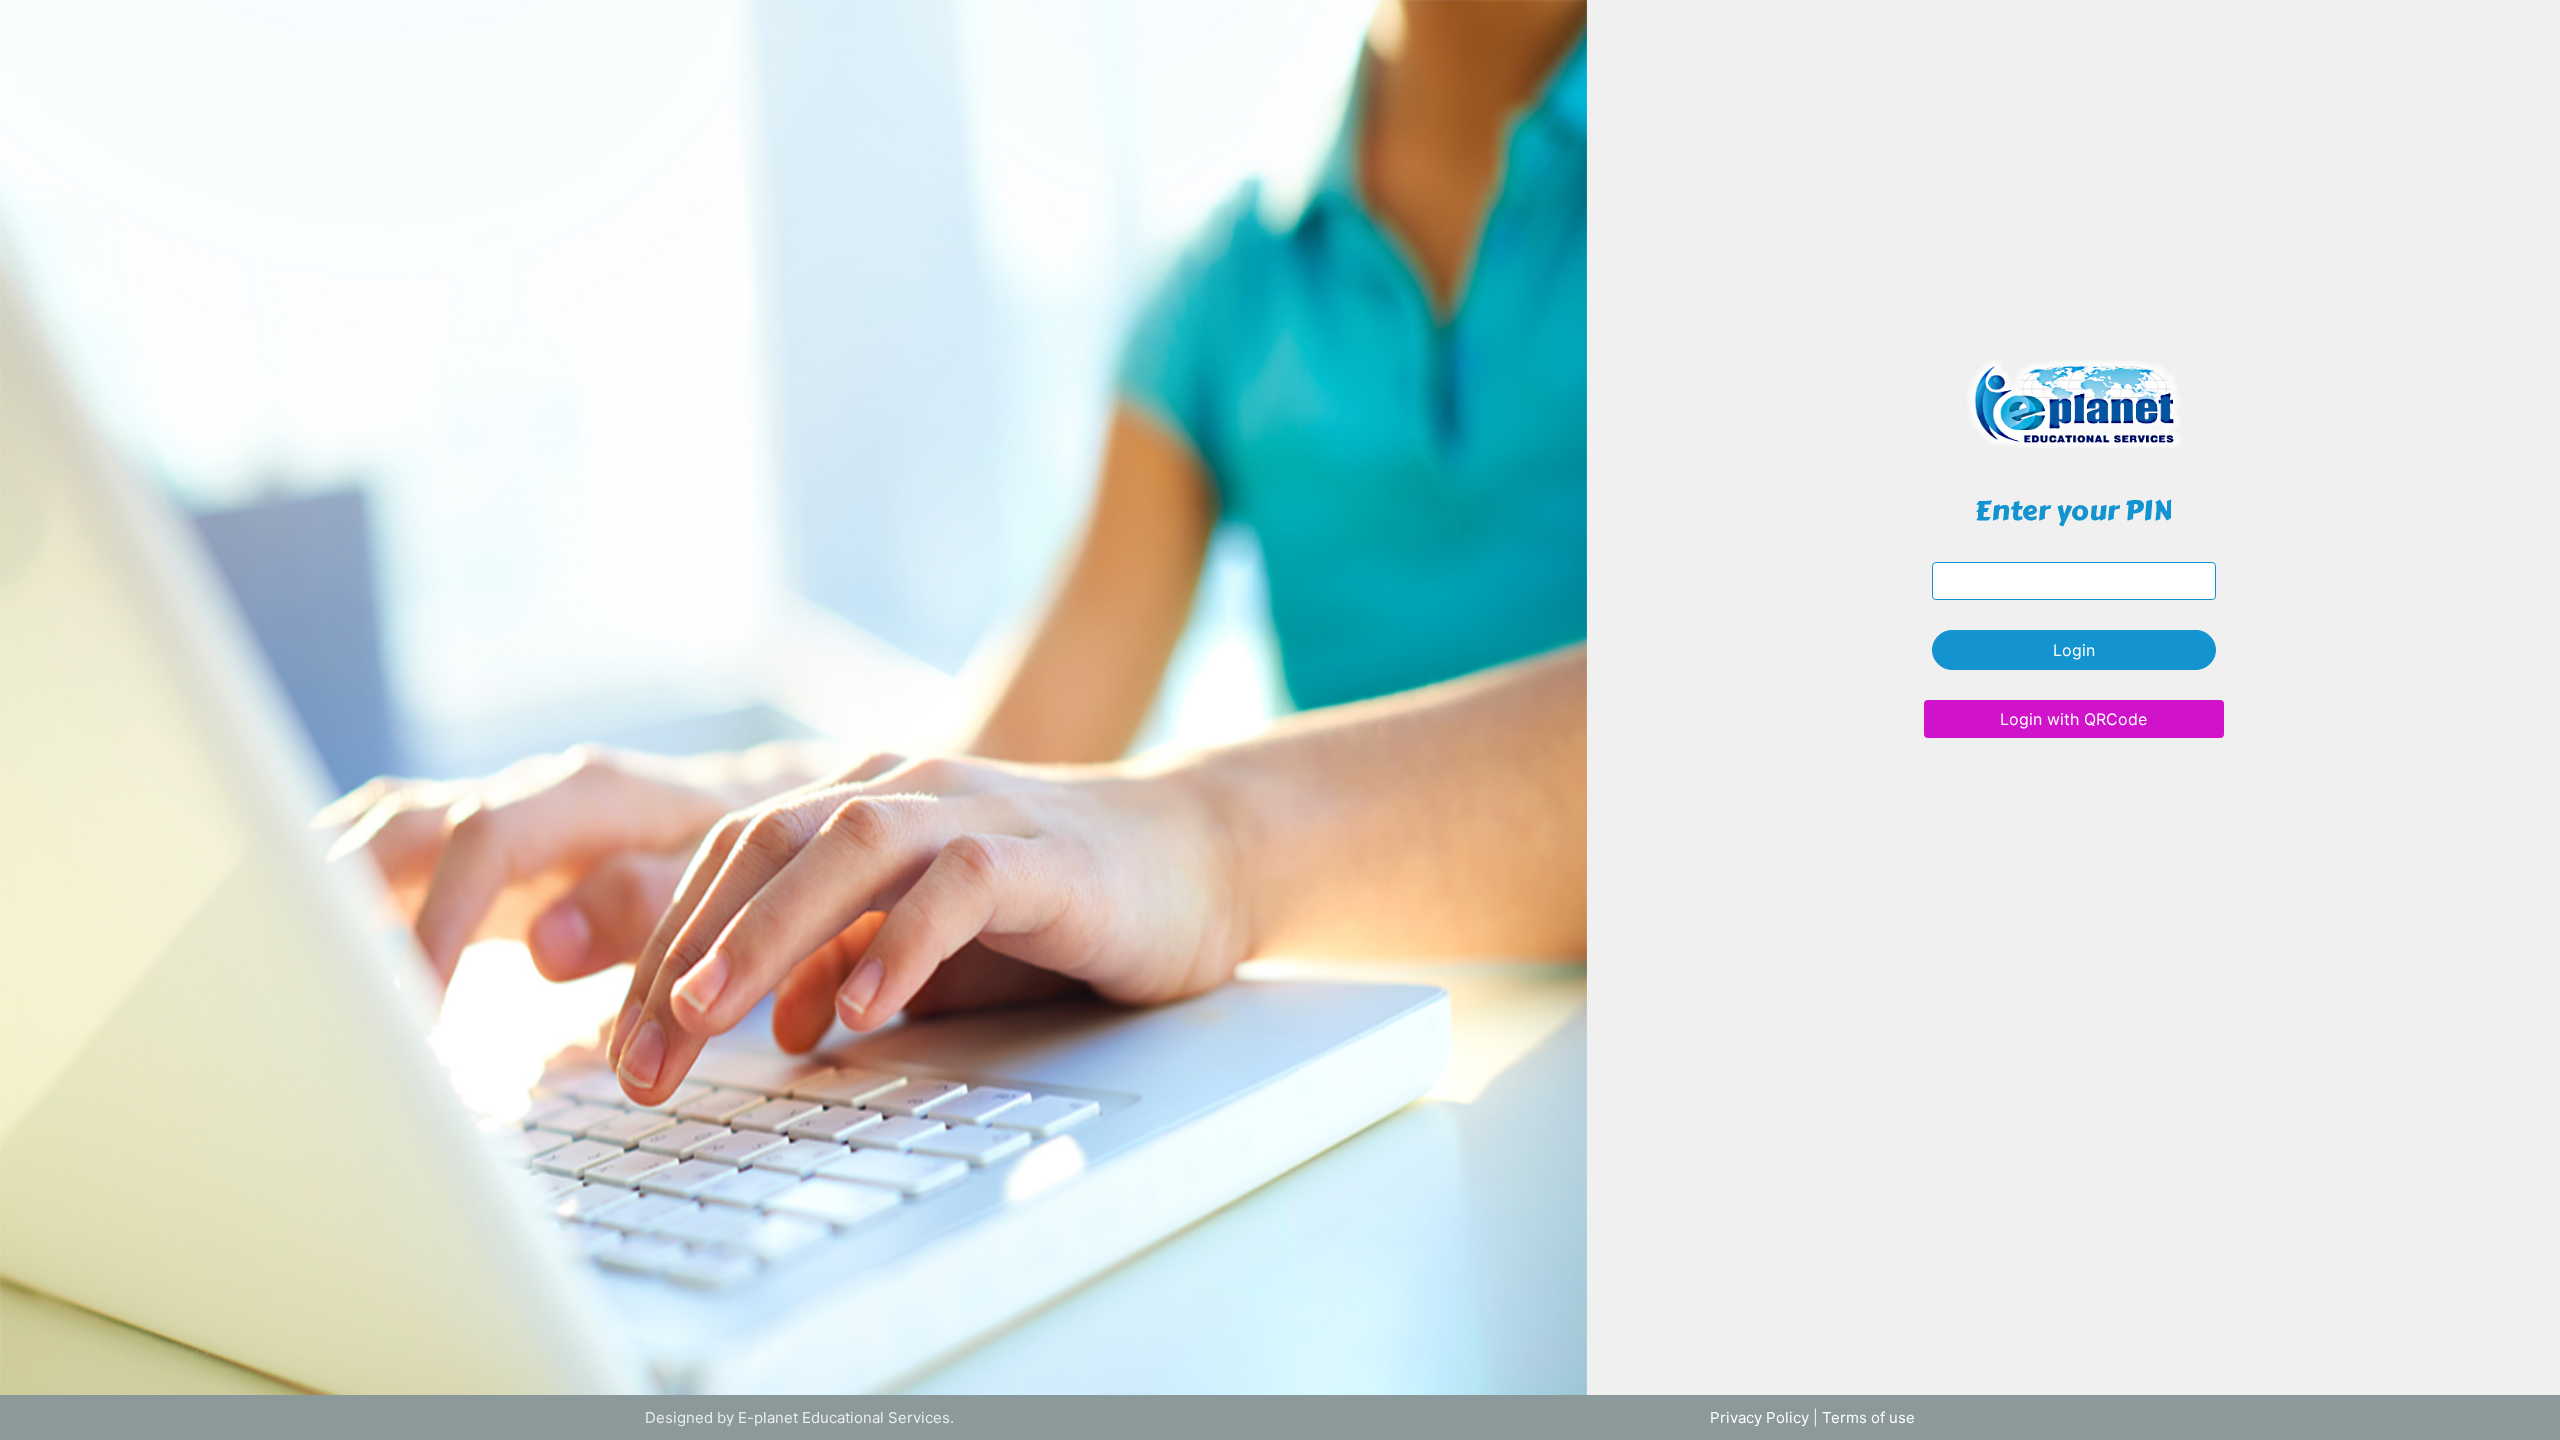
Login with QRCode (2073, 719)
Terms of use (1868, 1417)
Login (2074, 650)
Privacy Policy (1759, 1417)
